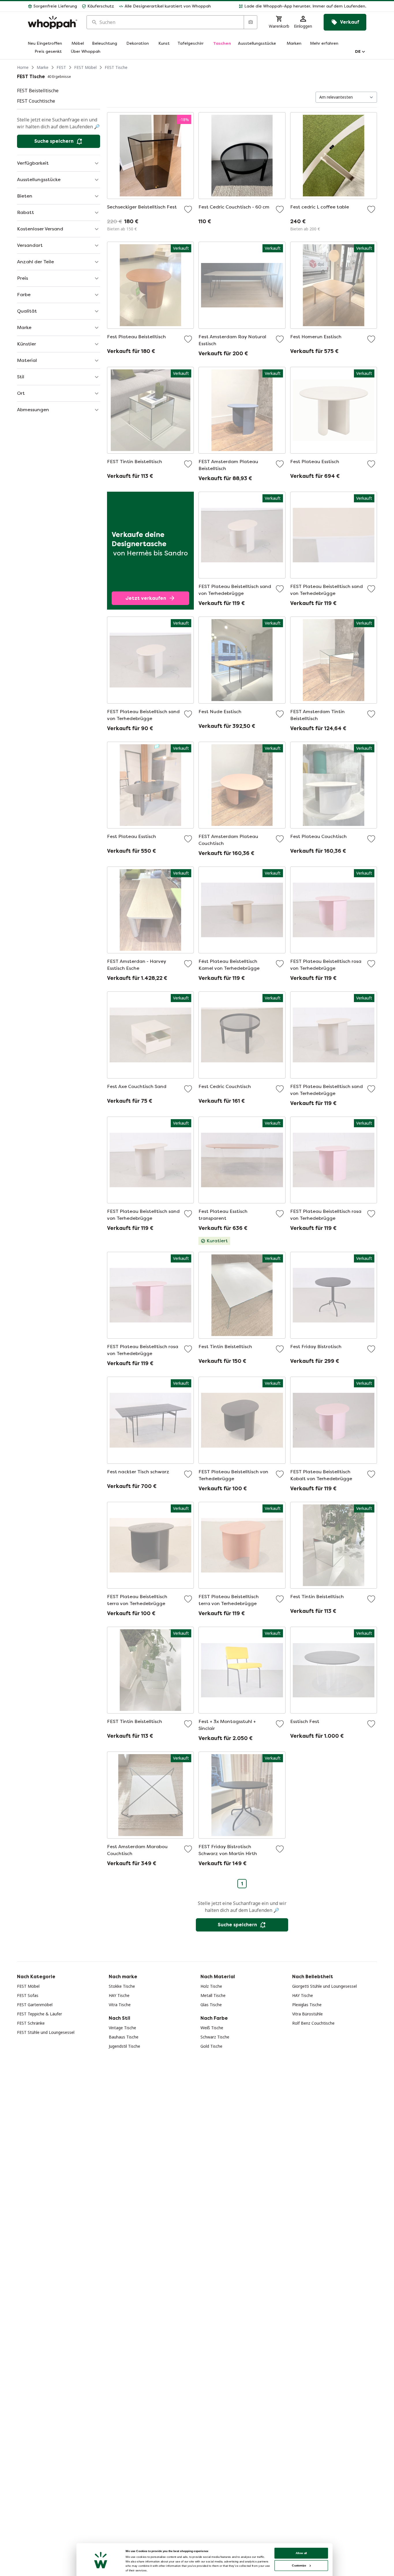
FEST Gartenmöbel (35, 2005)
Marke (43, 67)
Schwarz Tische (215, 2037)
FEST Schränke (31, 2023)
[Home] (52, 22)
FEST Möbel (85, 67)
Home (23, 67)
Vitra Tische (120, 2005)
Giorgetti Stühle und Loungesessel (324, 1986)
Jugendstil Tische (124, 2046)
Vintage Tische (122, 2028)
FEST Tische (116, 67)
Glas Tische (211, 2005)
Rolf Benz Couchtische (313, 2023)
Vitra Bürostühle (307, 2014)
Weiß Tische (212, 2028)
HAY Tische (119, 1995)
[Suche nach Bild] (250, 22)
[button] (291, 6)
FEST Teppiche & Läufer (40, 2014)
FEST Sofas (28, 1995)
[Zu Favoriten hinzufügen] (188, 209)
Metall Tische (213, 1995)
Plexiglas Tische (307, 2005)
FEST (61, 67)
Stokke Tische (122, 1986)
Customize (299, 2565)
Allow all (301, 2553)
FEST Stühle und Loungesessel (46, 2032)
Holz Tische (211, 1986)
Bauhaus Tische (124, 2037)
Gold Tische (211, 2046)
